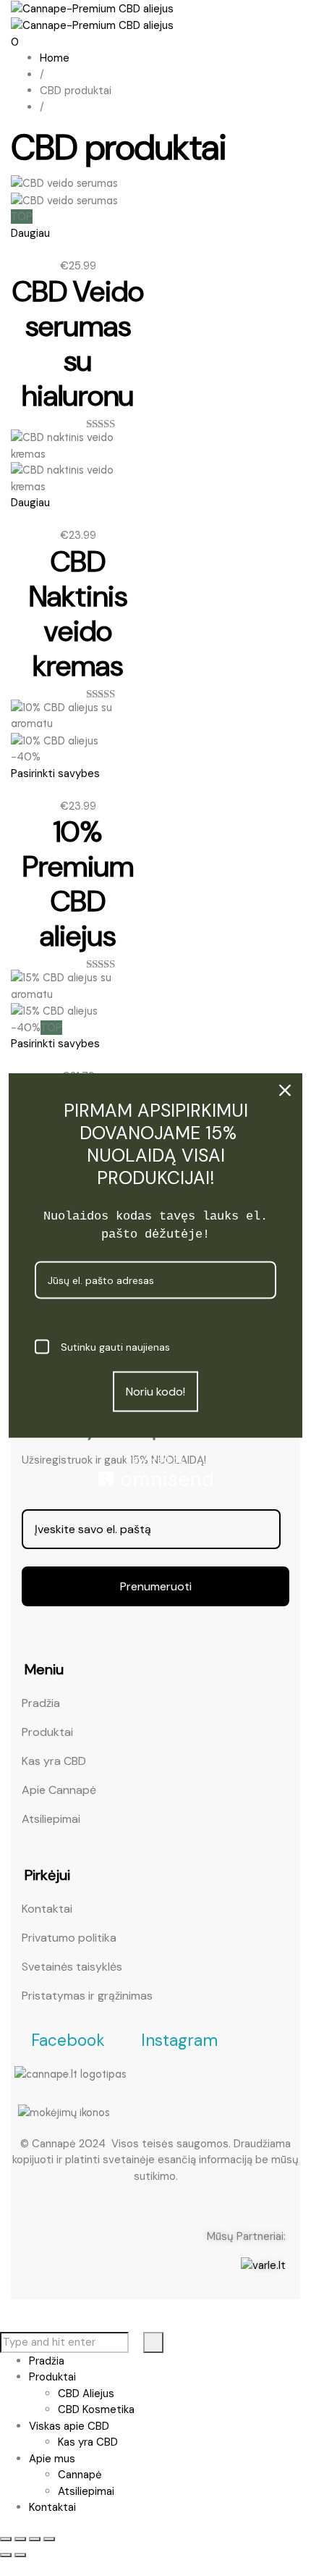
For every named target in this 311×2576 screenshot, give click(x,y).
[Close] (285, 1090)
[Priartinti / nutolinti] (6, 2539)
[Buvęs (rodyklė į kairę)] (6, 2555)
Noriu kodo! (155, 1392)
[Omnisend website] (155, 1470)
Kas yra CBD (54, 1761)
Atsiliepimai (51, 1819)
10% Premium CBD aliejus (78, 884)
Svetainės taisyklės (72, 1967)
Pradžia (41, 1703)
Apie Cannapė (59, 1790)
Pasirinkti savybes (55, 773)
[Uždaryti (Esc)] (49, 2539)
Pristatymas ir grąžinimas (87, 1996)
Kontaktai (47, 1909)
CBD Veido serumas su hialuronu (78, 343)
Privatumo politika (69, 1938)
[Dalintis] (35, 2539)
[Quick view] (15, 249)
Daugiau (30, 233)
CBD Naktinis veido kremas (78, 613)
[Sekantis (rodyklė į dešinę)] (20, 2555)
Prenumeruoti (156, 1586)
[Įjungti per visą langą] (20, 2539)
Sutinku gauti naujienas (115, 1346)
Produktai (47, 1732)
